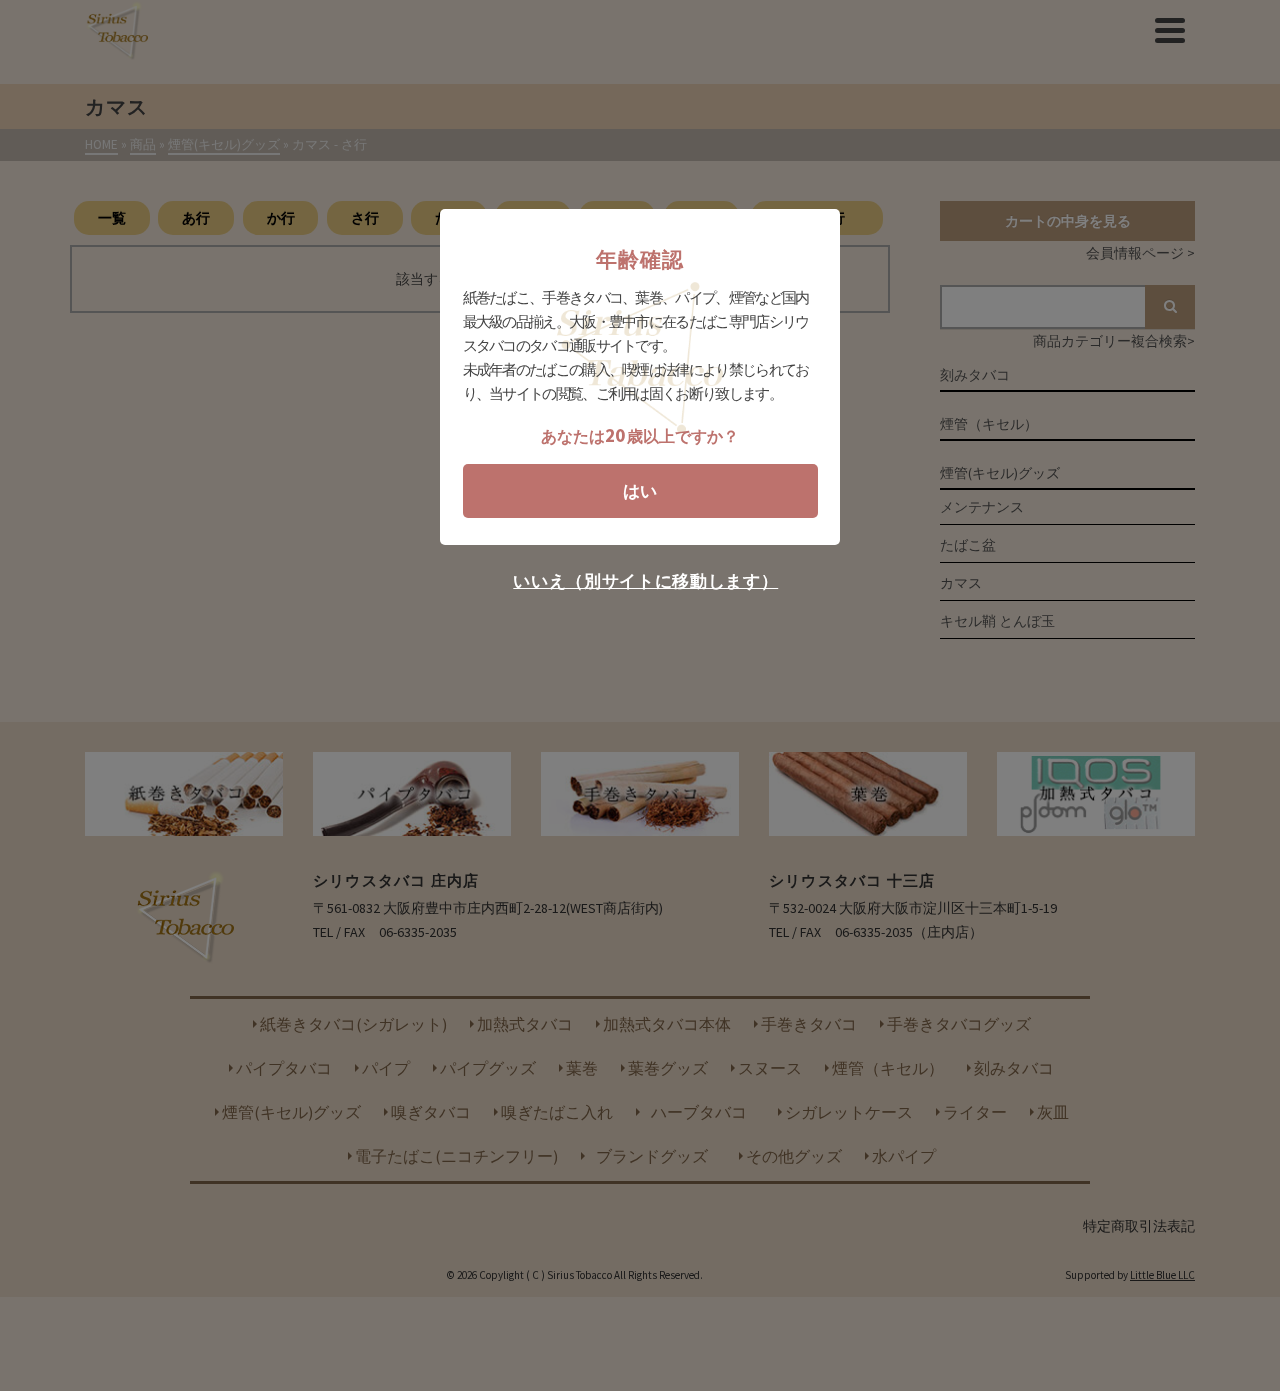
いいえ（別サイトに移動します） (645, 581)
